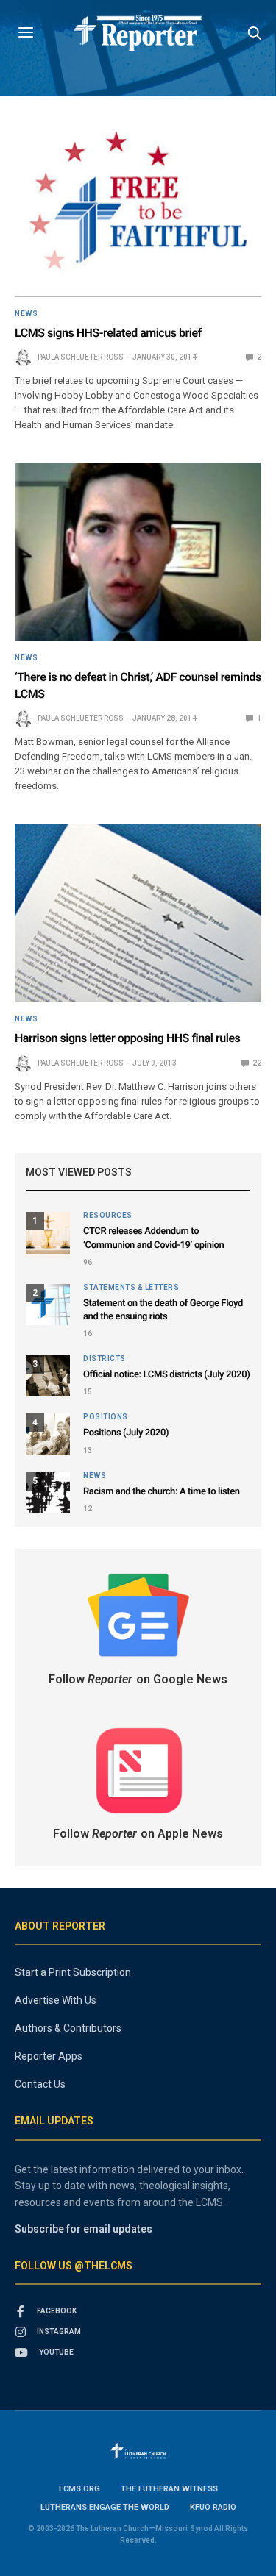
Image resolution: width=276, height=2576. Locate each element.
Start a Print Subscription (73, 1972)
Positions (106, 1417)
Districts (105, 1359)
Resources (108, 1216)
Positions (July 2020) (126, 1433)
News (26, 314)
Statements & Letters (131, 1288)
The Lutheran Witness (169, 2489)
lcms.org (79, 2489)
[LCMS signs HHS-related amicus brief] (138, 207)
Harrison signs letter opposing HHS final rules (127, 1038)
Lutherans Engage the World (105, 2507)
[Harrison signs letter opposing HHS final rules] (138, 913)
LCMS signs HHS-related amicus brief (108, 333)
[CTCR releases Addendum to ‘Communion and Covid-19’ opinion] (48, 1232)
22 (256, 1063)
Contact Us (40, 2084)
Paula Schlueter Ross (81, 357)
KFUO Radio (213, 2507)
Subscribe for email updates (84, 2229)
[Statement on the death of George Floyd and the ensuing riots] (48, 1305)
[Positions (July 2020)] (48, 1434)
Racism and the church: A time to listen (162, 1492)
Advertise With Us (56, 2000)
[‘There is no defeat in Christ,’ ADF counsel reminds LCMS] (138, 552)
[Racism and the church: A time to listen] (48, 1493)
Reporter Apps (49, 2056)
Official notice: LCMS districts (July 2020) (166, 1375)
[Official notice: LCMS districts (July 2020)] (48, 1376)
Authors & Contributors (68, 2028)
